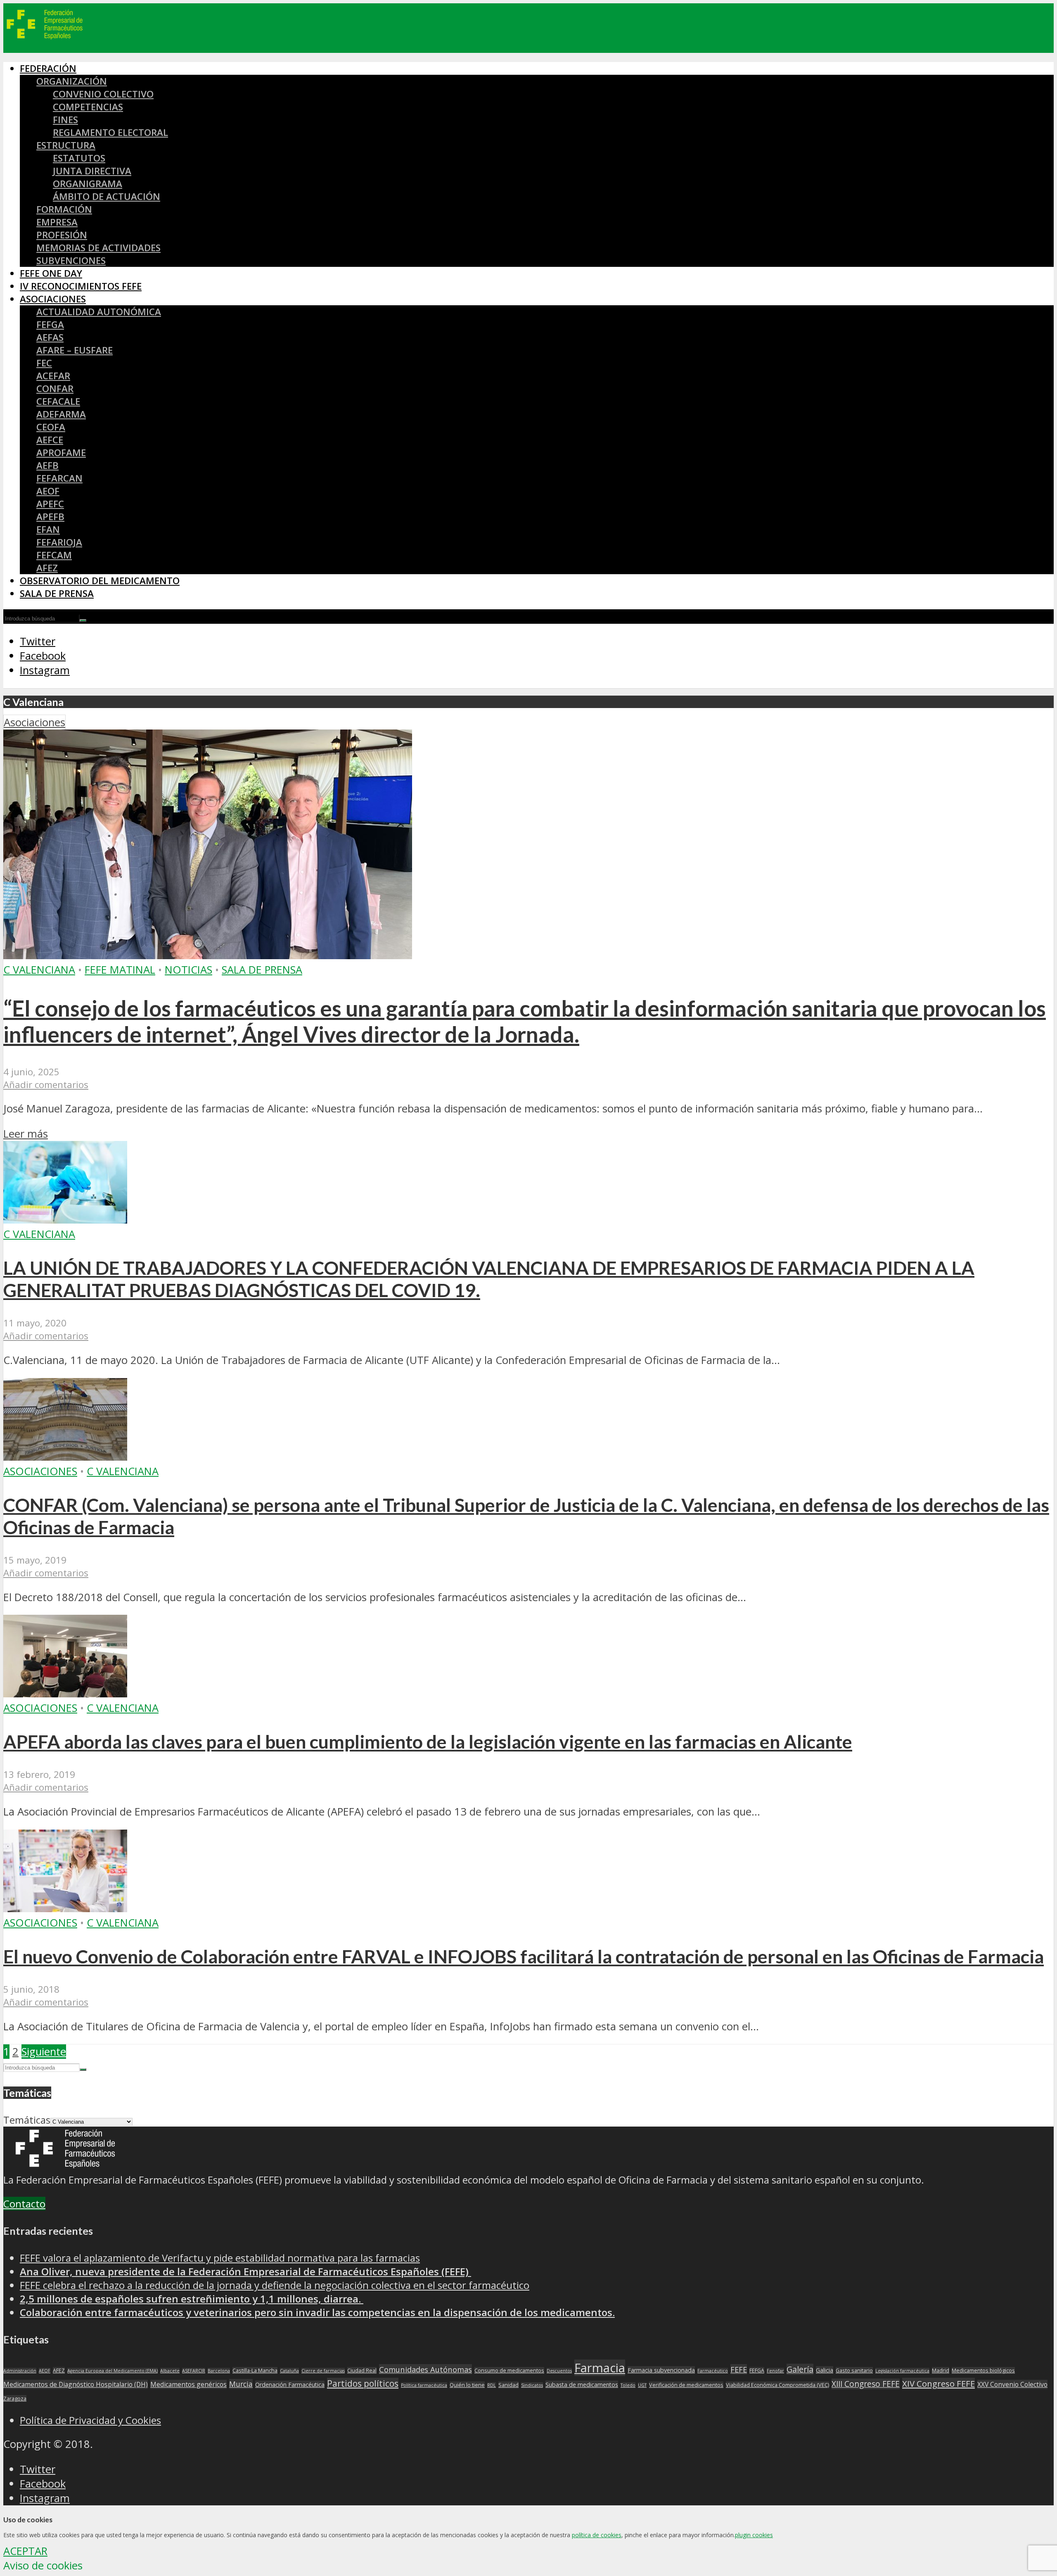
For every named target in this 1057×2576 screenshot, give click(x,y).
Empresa (57, 222)
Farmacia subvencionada (661, 2370)
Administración (20, 2371)
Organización (72, 81)
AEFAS (50, 337)
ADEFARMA (61, 414)
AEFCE (50, 440)
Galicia (825, 2370)
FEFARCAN (59, 478)
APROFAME (61, 453)
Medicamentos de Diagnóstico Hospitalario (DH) (76, 2384)
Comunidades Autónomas (425, 2369)
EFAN (48, 529)
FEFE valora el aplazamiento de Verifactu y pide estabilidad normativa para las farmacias (220, 2258)
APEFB (50, 517)
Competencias (88, 107)
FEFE (739, 2369)
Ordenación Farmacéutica (290, 2385)
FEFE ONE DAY (51, 273)
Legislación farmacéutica (902, 2371)
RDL (492, 2385)
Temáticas (27, 2120)
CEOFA (51, 427)
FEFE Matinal (120, 970)
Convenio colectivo (103, 94)
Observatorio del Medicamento (100, 581)
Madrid (941, 2370)
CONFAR (55, 389)
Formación (64, 209)
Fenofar (775, 2371)
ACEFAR (53, 376)
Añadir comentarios (46, 1085)
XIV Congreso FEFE (939, 2384)
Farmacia (600, 2368)
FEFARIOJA (59, 542)
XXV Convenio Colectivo (1012, 2384)
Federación (48, 68)
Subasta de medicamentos (582, 2385)
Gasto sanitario (854, 2370)
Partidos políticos (363, 2384)
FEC (44, 363)
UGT (642, 2385)
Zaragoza (15, 2399)
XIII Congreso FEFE (866, 2384)
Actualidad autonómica (99, 312)
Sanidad (508, 2385)
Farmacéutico (713, 2371)
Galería (800, 2369)
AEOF (48, 491)
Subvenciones (71, 260)
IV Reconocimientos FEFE (81, 286)
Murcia (241, 2384)
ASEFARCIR (194, 2371)
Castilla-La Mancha (255, 2370)
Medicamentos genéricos (188, 2384)
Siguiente (44, 2052)
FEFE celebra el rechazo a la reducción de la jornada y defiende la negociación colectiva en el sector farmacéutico (275, 2285)
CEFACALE (58, 401)
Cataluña (289, 2371)
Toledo (628, 2385)
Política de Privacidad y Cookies (90, 2420)
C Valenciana (39, 970)
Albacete (170, 2371)
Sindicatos (532, 2385)
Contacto (24, 2204)
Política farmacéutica (424, 2385)
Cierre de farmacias (323, 2371)
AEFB (47, 465)
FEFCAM (54, 555)
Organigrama (88, 184)
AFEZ (47, 568)
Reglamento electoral (110, 132)
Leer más (26, 1134)
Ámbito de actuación (107, 196)
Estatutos (79, 158)
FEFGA (50, 324)
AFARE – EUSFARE (75, 350)
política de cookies (597, 2535)
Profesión (62, 235)
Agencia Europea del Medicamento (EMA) (113, 2371)
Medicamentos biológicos (983, 2370)
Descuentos (559, 2371)
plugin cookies (754, 2535)
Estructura (66, 145)
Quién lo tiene (467, 2385)
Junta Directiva (92, 171)
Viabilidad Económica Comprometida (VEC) (777, 2385)
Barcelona (219, 2371)
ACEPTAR (25, 2551)
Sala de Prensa (57, 593)
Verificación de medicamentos (686, 2385)
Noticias (188, 970)
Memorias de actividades (98, 248)
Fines (65, 120)
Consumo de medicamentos (509, 2370)
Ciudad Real (362, 2370)
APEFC (50, 504)
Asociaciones (53, 299)
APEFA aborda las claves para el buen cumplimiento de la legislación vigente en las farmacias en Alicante (428, 1742)
